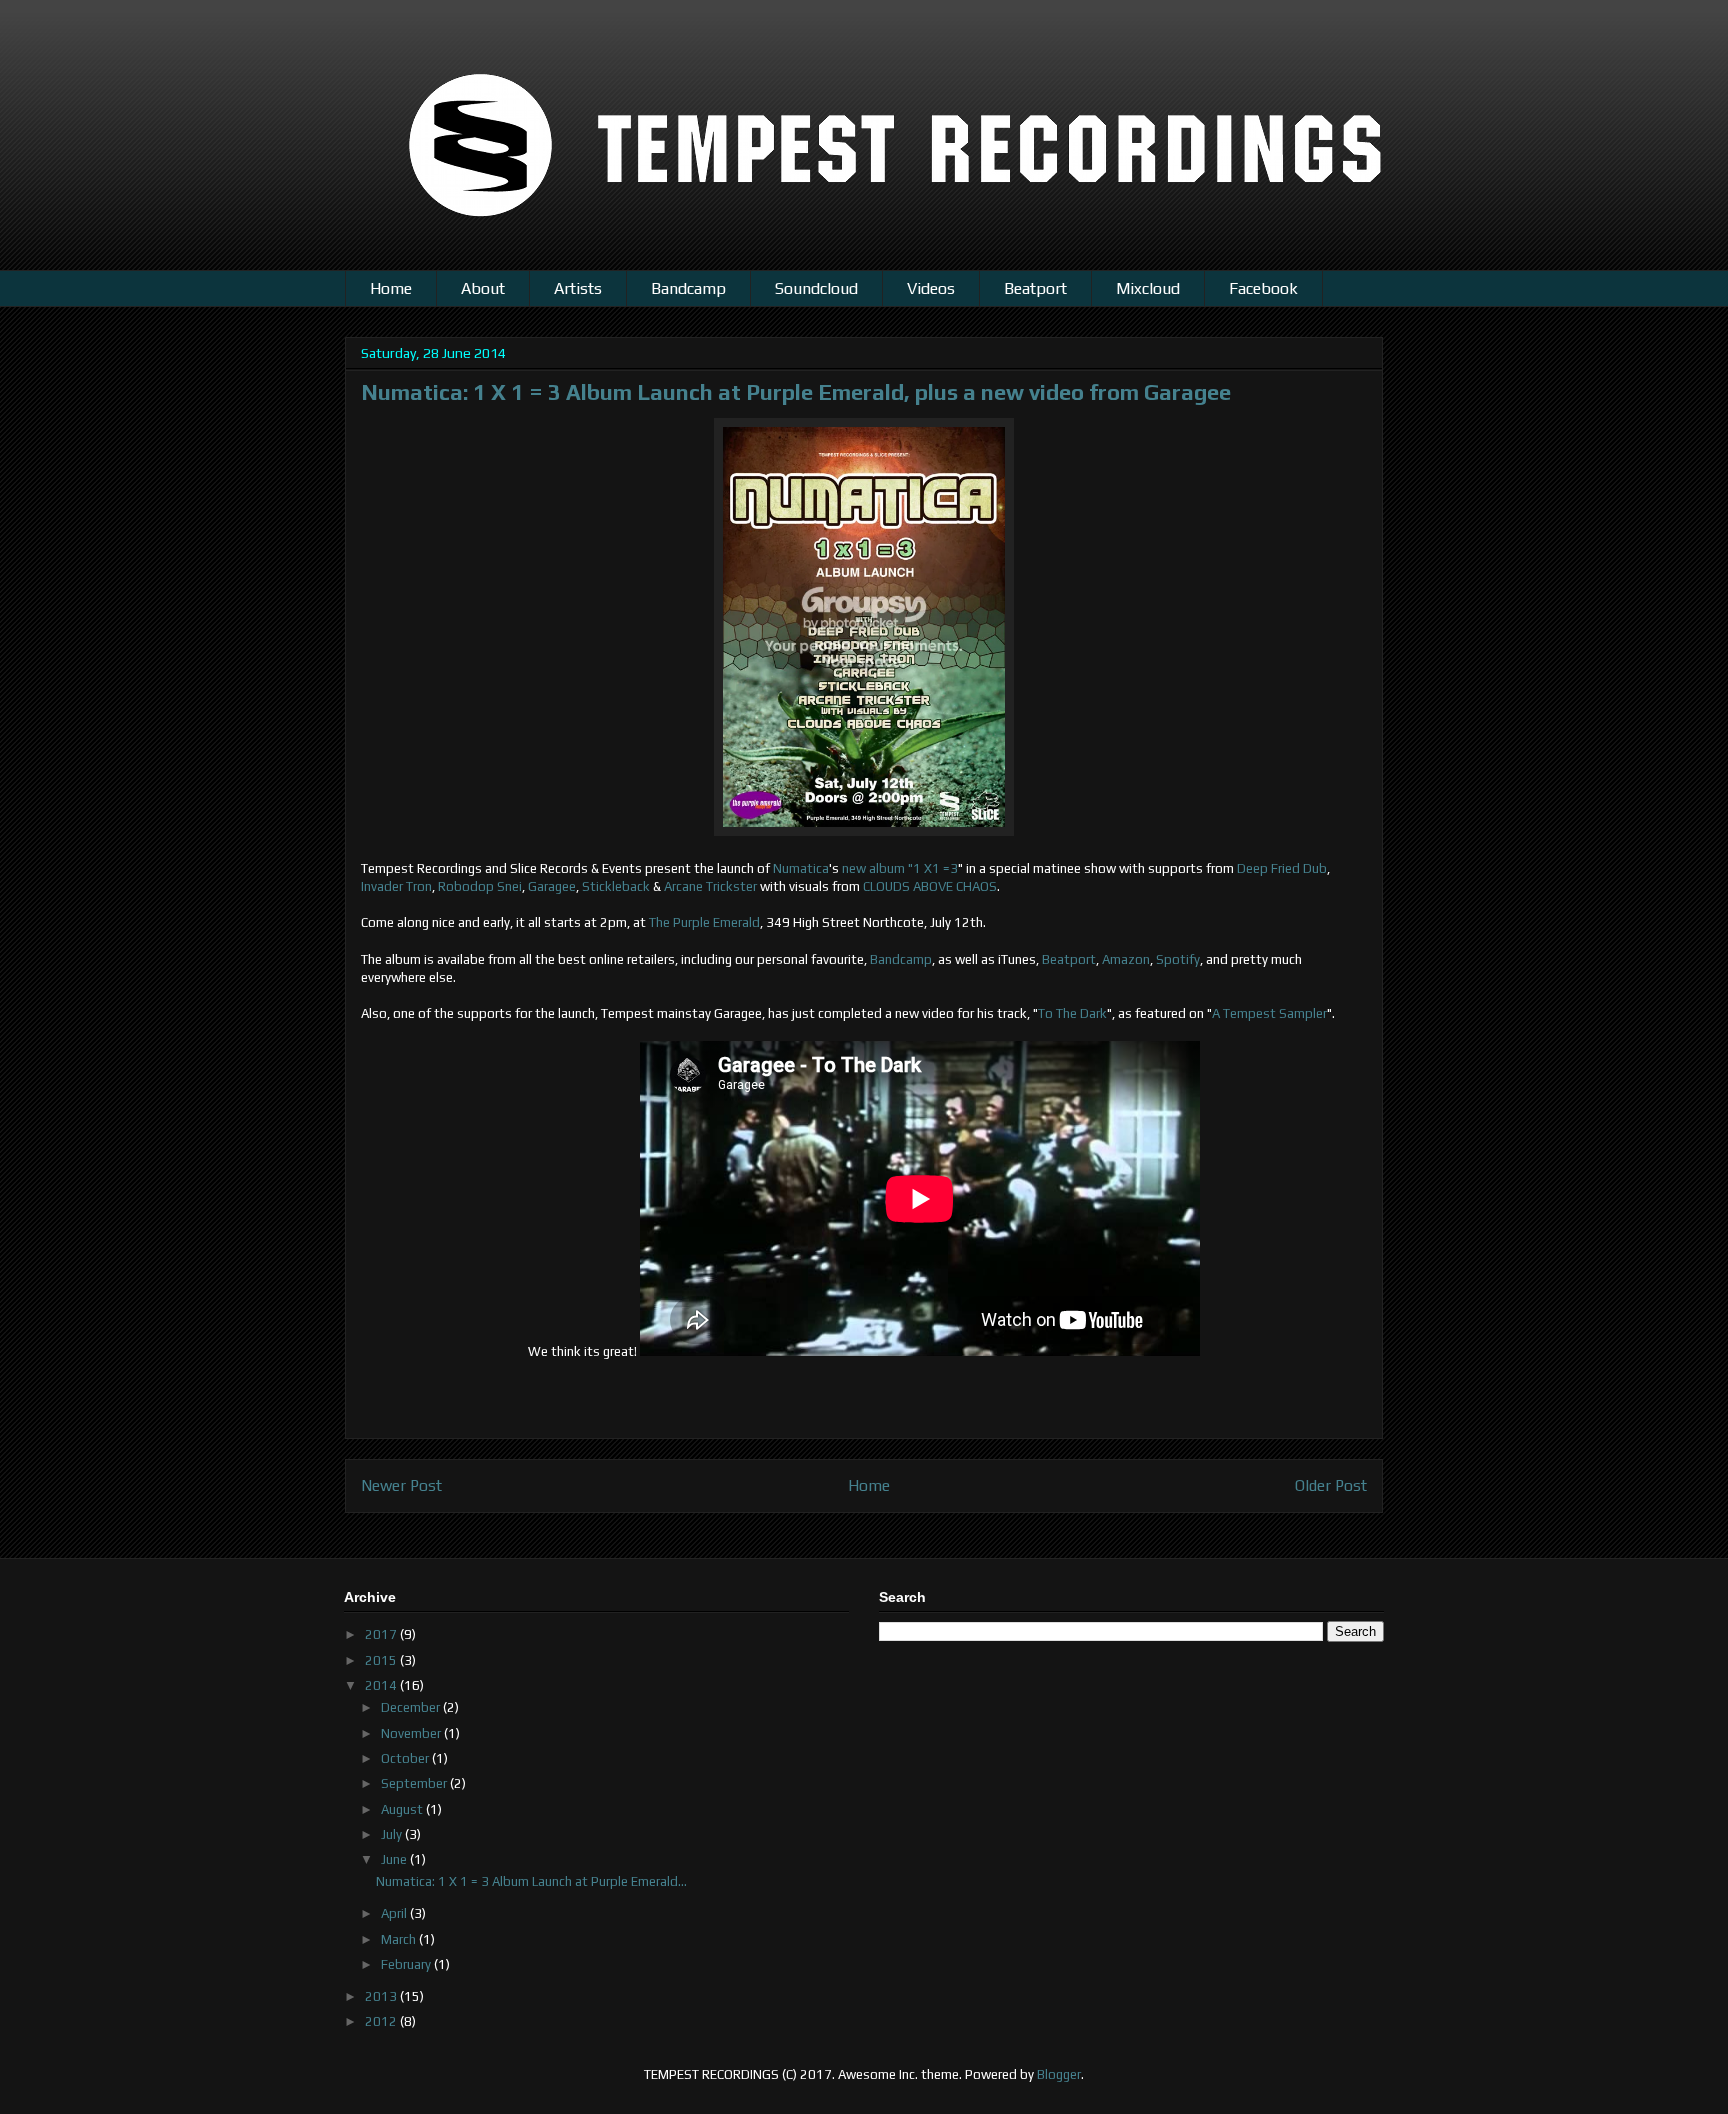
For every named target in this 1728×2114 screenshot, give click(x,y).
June (395, 1859)
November (412, 1733)
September (415, 1783)
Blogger (1059, 2074)
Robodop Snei (480, 886)
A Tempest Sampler (1269, 1013)
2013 (382, 1996)
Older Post (1331, 1485)
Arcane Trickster (710, 886)
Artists (578, 288)
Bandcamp (688, 288)
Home (391, 288)
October (406, 1758)
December (412, 1707)
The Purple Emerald (704, 922)
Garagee (552, 886)
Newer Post (401, 1485)
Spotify (1176, 959)
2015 (382, 1660)
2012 (382, 2021)
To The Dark (1072, 1013)
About (483, 288)
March (400, 1939)
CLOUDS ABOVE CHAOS (930, 886)
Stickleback (616, 886)
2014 (382, 1685)
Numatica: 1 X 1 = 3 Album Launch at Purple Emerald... (531, 1881)
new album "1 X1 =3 (900, 868)
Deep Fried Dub (1282, 868)
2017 (382, 1634)
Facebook (1263, 288)
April (395, 1913)
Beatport (1035, 288)
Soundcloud (816, 288)
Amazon (1126, 959)
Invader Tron (396, 886)
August (403, 1809)
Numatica (801, 868)
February (407, 1964)
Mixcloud (1148, 288)
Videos (931, 288)
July (393, 1834)
